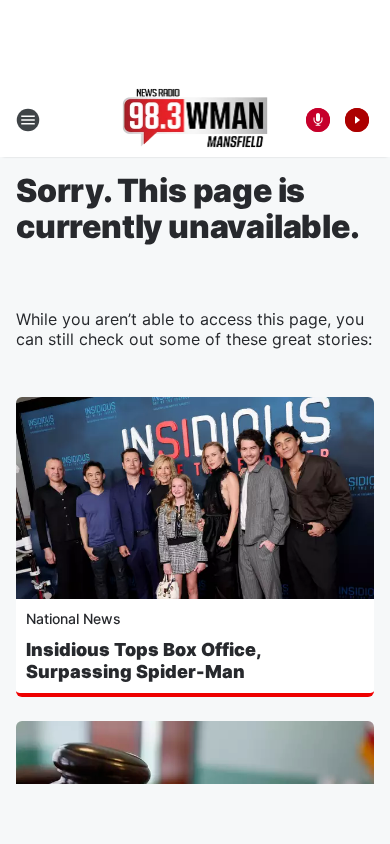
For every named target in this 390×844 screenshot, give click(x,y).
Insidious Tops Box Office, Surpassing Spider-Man (143, 660)
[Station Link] (195, 120)
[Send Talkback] (318, 120)
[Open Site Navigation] (28, 120)
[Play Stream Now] (357, 120)
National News (73, 618)
